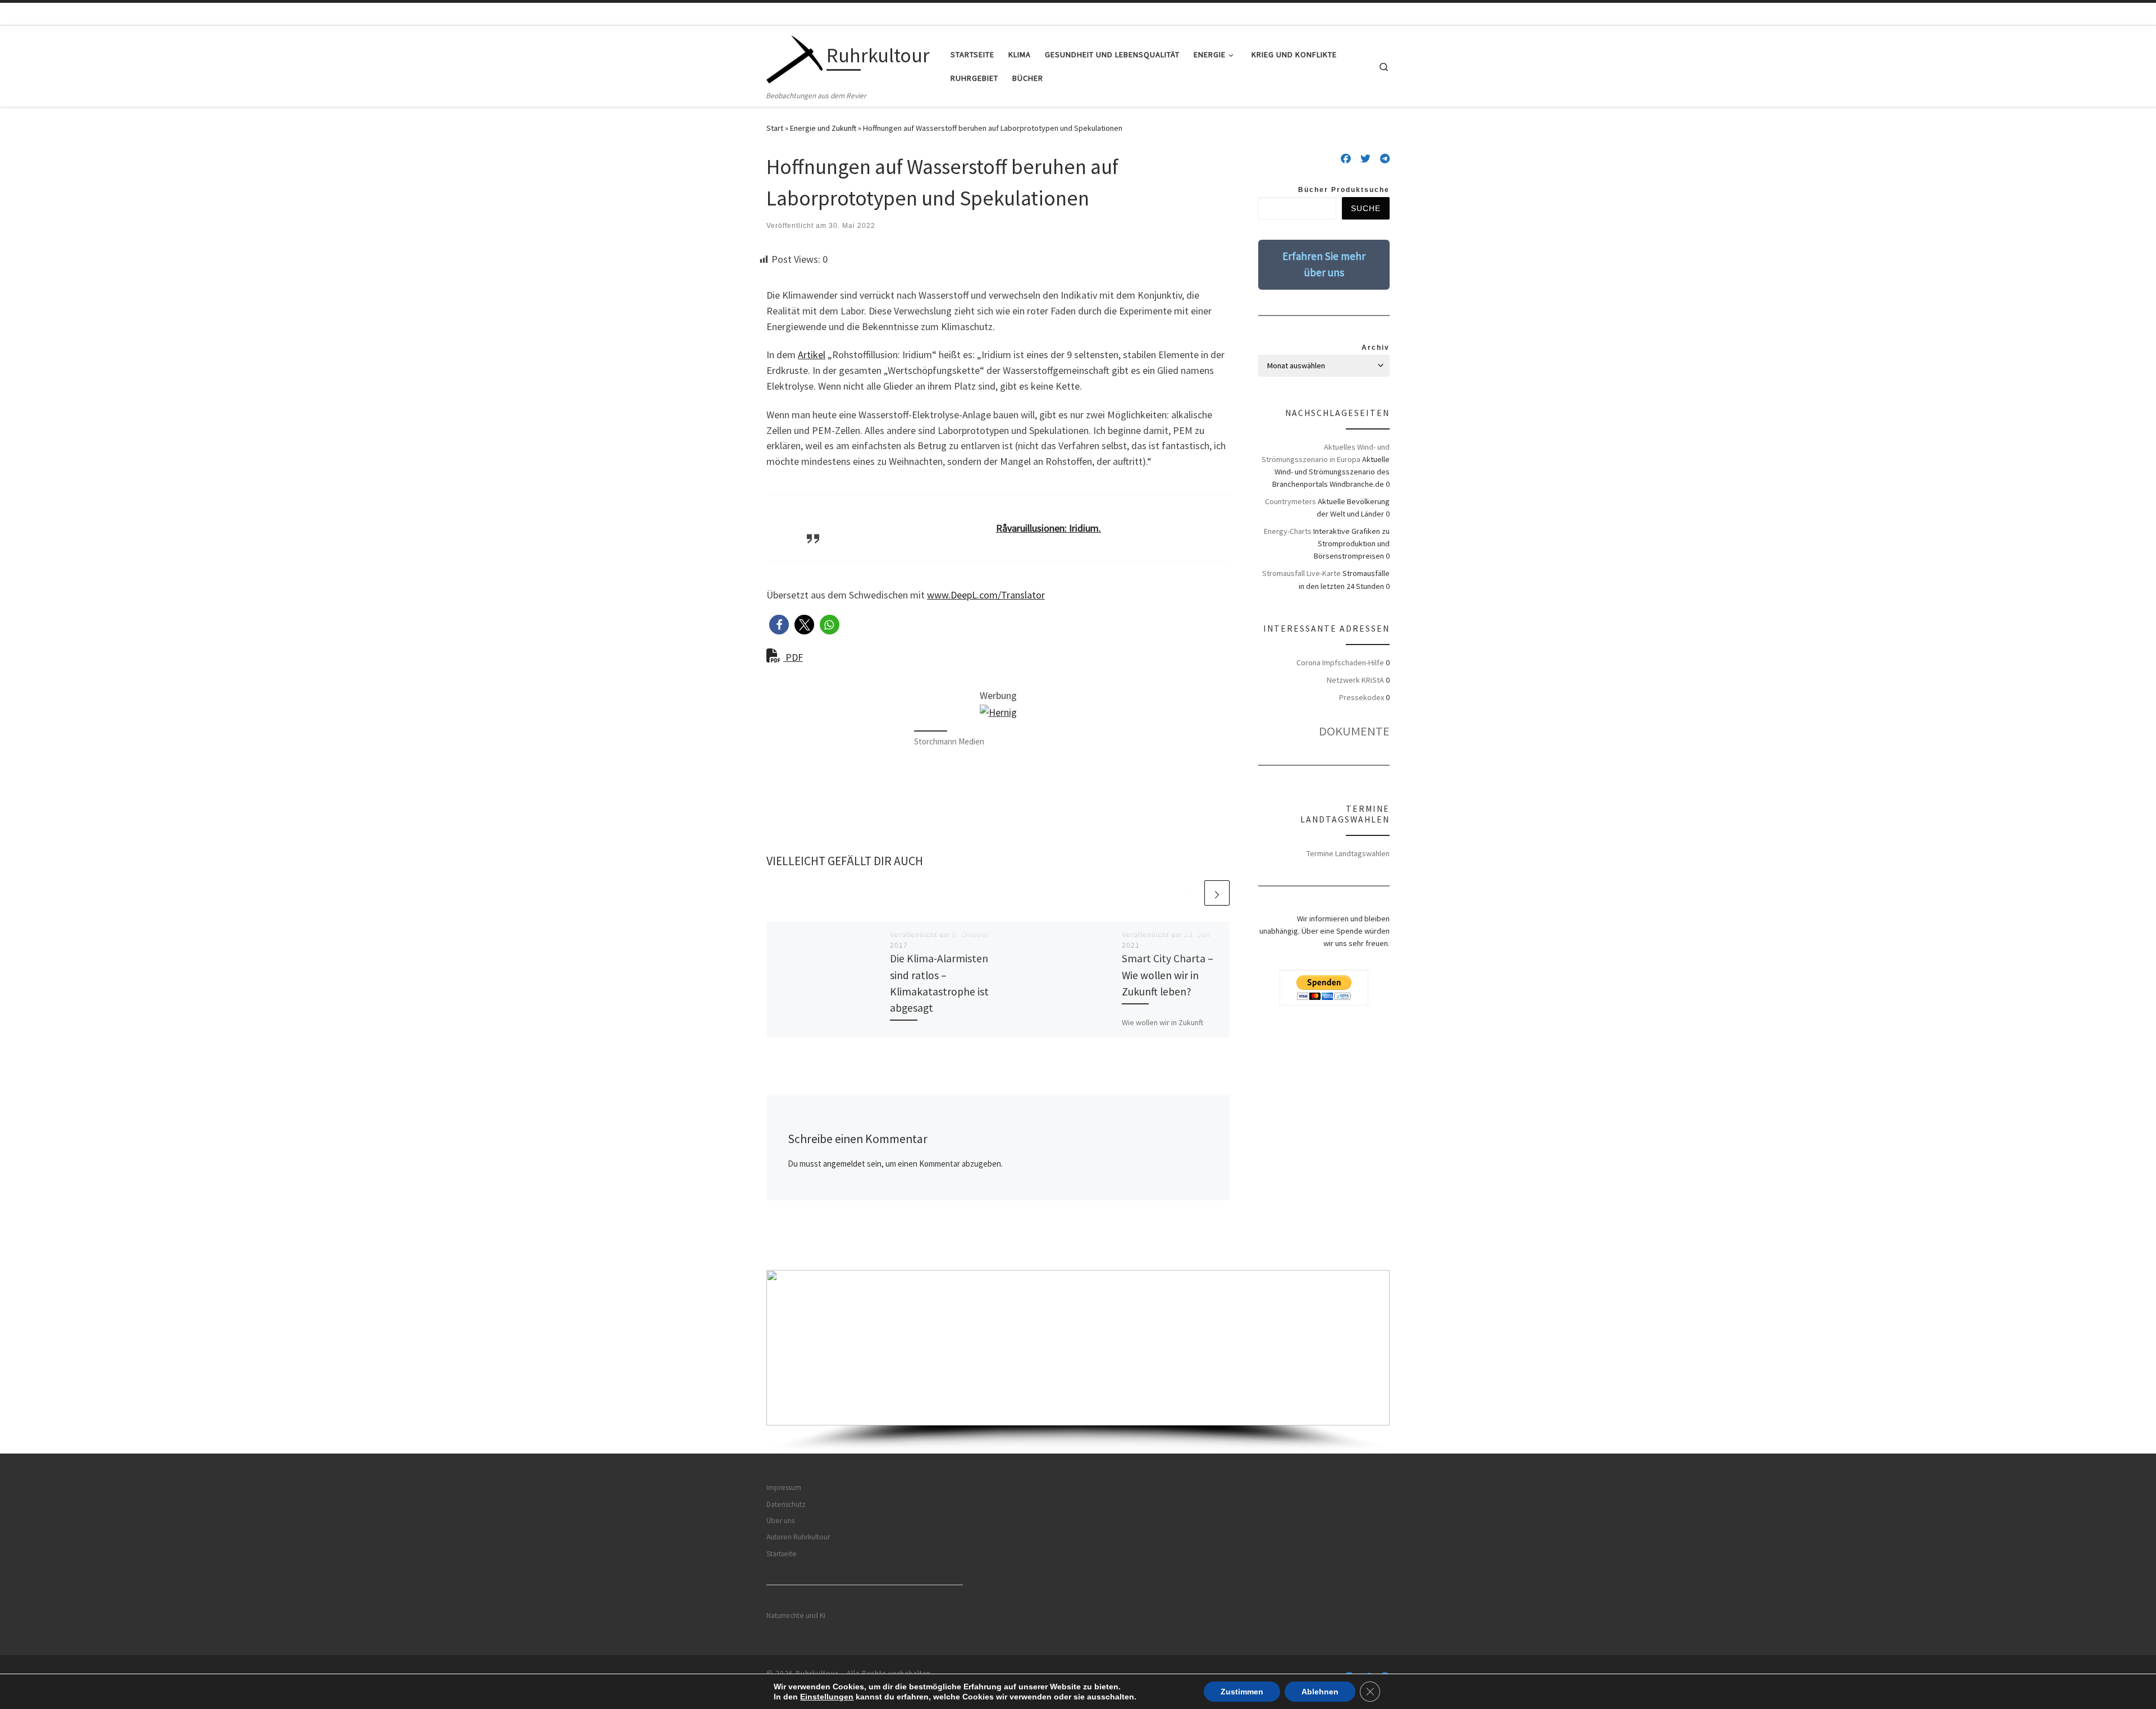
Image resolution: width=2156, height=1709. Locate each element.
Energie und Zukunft (823, 128)
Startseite (782, 1554)
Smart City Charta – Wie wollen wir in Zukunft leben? (1168, 975)
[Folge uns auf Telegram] (1385, 159)
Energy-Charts (1288, 531)
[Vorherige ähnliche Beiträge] (1190, 893)
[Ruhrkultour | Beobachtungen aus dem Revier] (794, 58)
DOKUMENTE (1354, 731)
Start (775, 128)
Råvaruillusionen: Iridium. (1049, 528)
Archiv (1376, 348)
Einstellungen (827, 1697)
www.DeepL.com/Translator (986, 595)
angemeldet (844, 1164)
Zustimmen (1242, 1692)
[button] (779, 625)
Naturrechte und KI (796, 1616)
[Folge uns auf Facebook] (1346, 159)
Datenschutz (786, 1504)
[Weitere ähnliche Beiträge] (1217, 893)
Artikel (812, 355)
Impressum (784, 1488)
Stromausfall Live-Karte (1301, 573)
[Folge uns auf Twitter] (1365, 159)
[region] (1078, 1362)
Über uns (780, 1521)
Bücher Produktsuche (1344, 190)
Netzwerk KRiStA (1355, 680)
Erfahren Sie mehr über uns (1324, 264)
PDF (793, 657)
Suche (1366, 208)
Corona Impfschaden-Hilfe (1340, 662)
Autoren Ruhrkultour (798, 1537)
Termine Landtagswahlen (1348, 853)
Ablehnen (1320, 1692)
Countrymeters (1291, 501)
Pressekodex (1362, 697)
